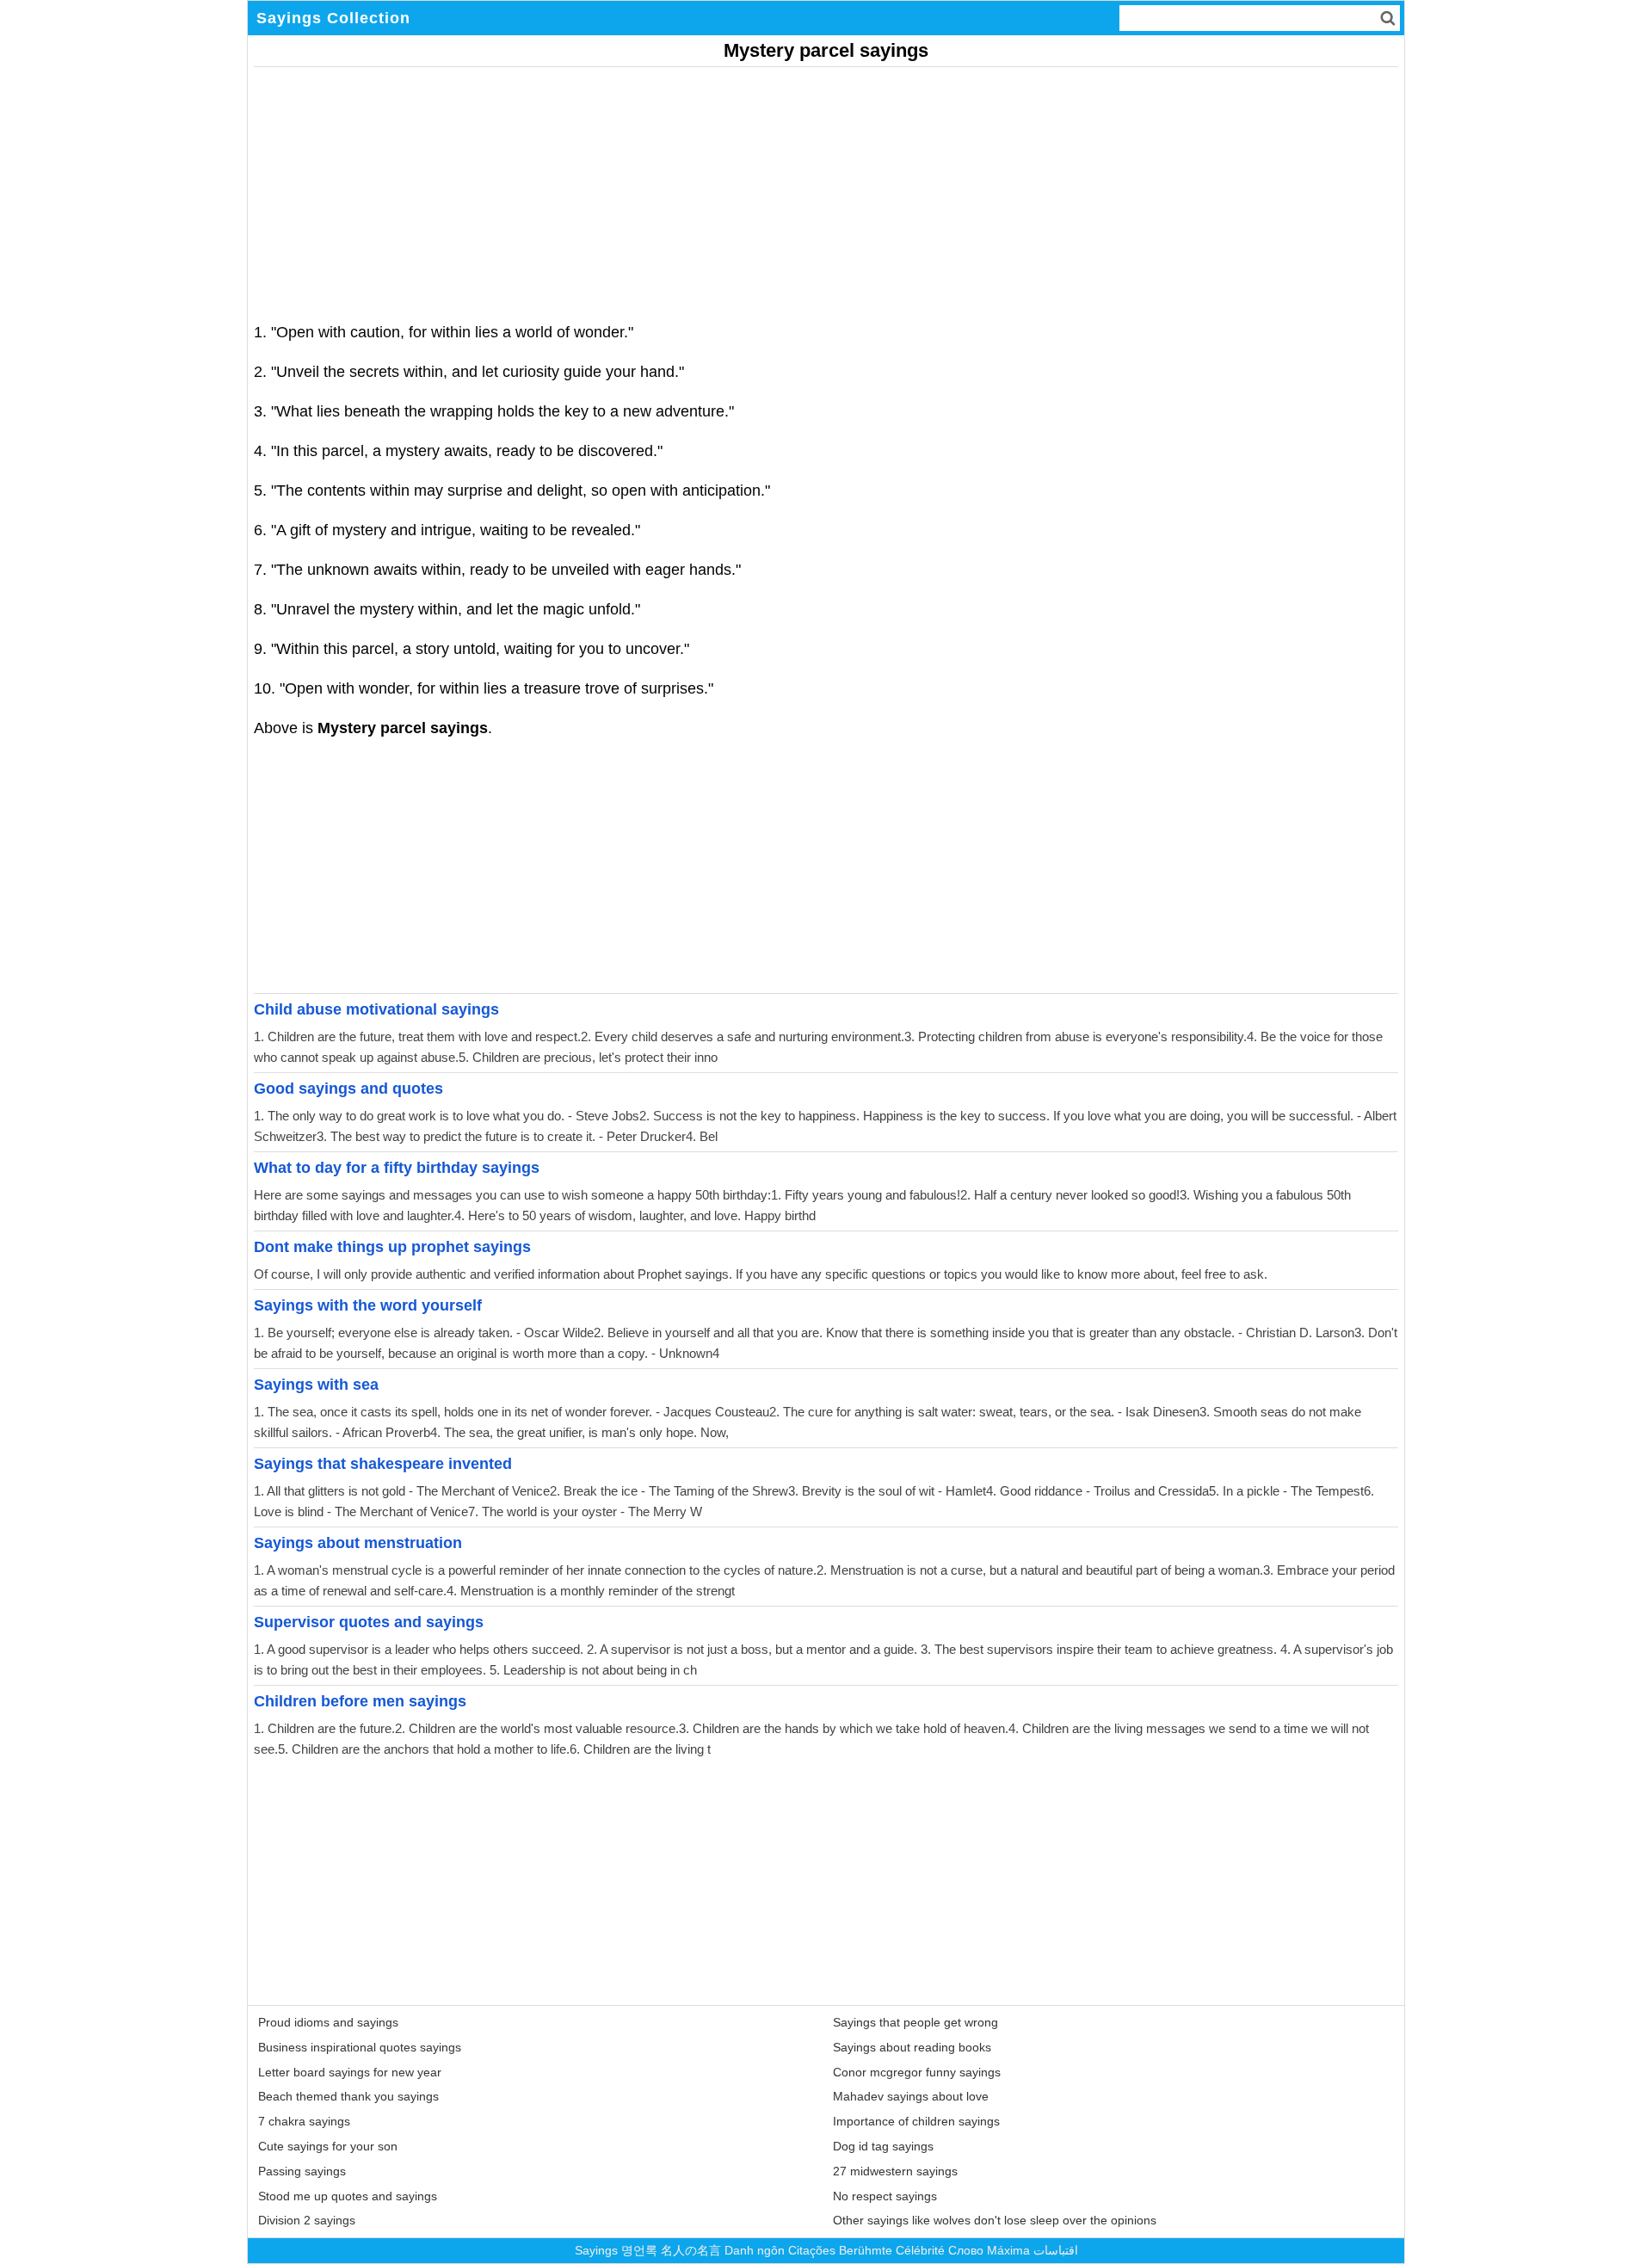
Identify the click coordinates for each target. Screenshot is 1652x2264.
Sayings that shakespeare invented (383, 1464)
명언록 (639, 2250)
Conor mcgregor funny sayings (917, 2072)
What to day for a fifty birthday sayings (397, 1168)
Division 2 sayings (307, 2220)
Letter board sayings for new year (350, 2072)
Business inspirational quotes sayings (360, 2047)
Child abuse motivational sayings (376, 1009)
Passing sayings (302, 2171)
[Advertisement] (770, 188)
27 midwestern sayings (895, 2171)
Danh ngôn (755, 2250)
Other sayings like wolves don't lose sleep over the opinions (995, 2220)
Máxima (1008, 2250)
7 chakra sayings (304, 2121)
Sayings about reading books (912, 2047)
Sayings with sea (316, 1385)
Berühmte (866, 2250)
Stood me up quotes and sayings (348, 2196)
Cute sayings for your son (328, 2146)
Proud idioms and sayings (328, 2022)
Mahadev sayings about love (911, 2096)
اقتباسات (1056, 2250)
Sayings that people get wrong (915, 2022)
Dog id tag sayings (883, 2146)
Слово (966, 2250)
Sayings (596, 2250)
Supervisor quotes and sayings (369, 1622)
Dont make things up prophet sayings (392, 1247)
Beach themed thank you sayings (348, 2096)
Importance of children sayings (916, 2121)
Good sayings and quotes (348, 1089)
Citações (812, 2250)
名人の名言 (691, 2250)
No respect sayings (885, 2196)
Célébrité (920, 2250)
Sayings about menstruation (358, 1543)
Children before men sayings (360, 1701)
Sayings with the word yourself (368, 1305)
